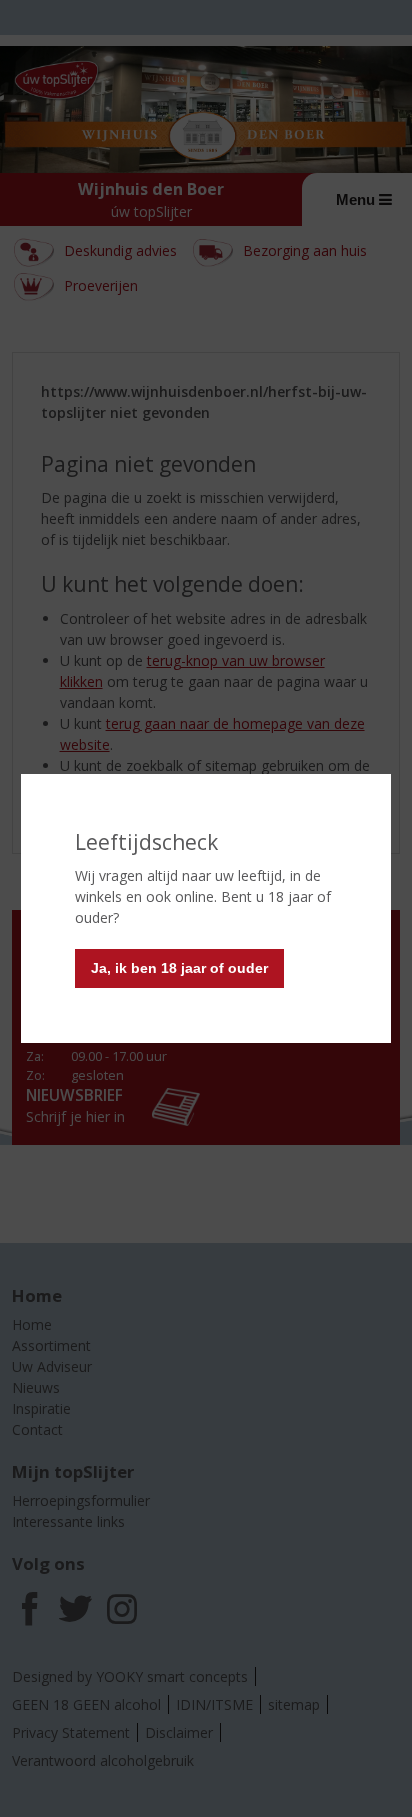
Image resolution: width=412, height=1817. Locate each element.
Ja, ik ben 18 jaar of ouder (179, 968)
